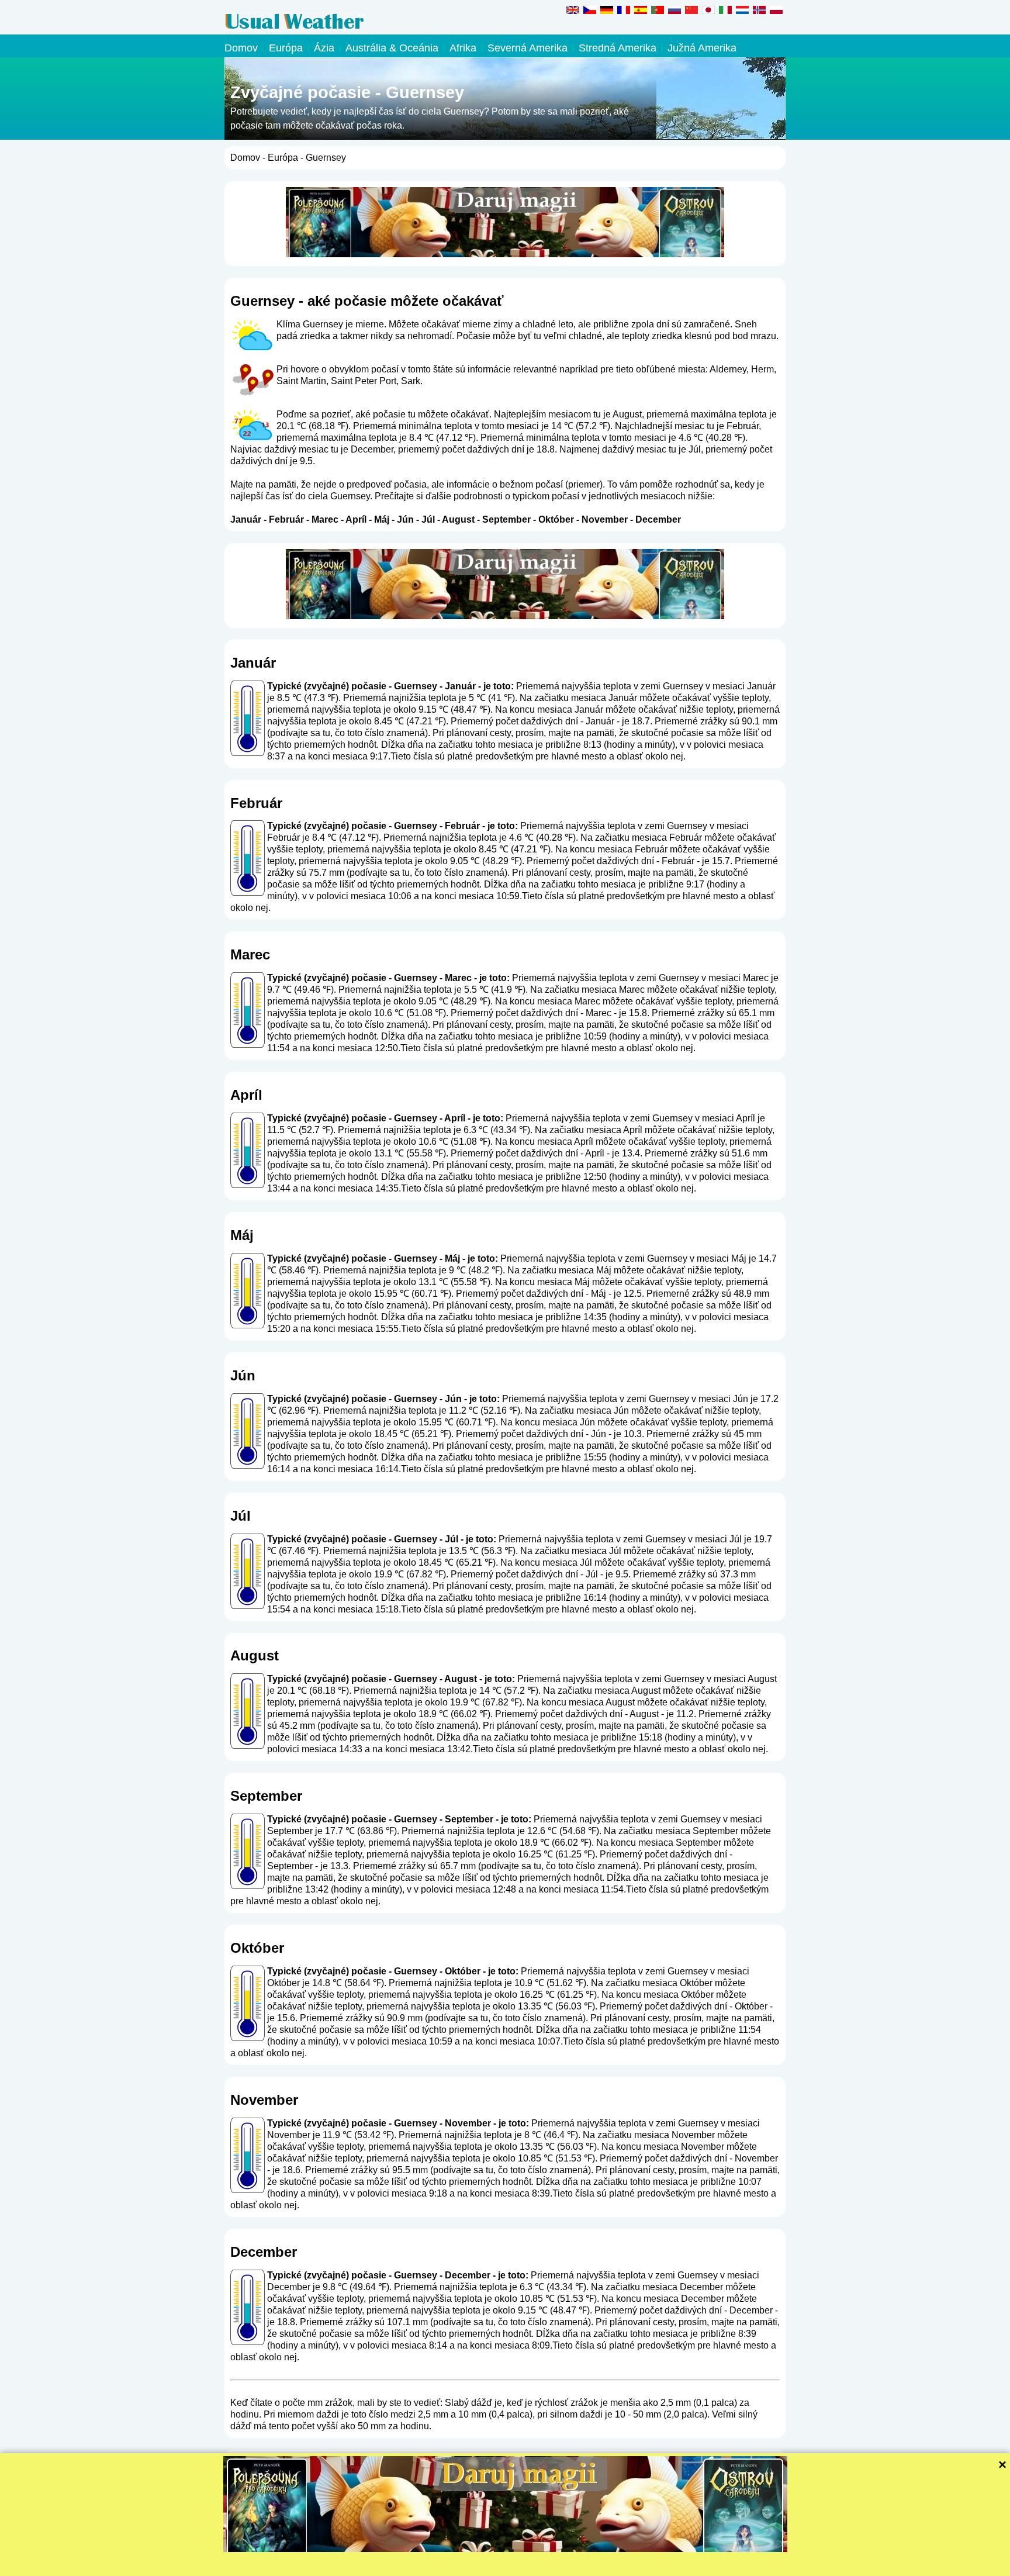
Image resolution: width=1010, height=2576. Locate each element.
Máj (382, 519)
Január (246, 519)
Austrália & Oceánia (392, 48)
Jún (405, 519)
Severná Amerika (528, 48)
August (458, 519)
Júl (428, 519)
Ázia (324, 48)
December (658, 519)
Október (556, 519)
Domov (241, 48)
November (605, 519)
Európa (286, 48)
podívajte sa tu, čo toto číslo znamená (347, 733)
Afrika (463, 48)
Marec (325, 519)
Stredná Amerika (618, 48)
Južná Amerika (702, 48)
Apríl (356, 519)
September (506, 519)
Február (286, 519)
